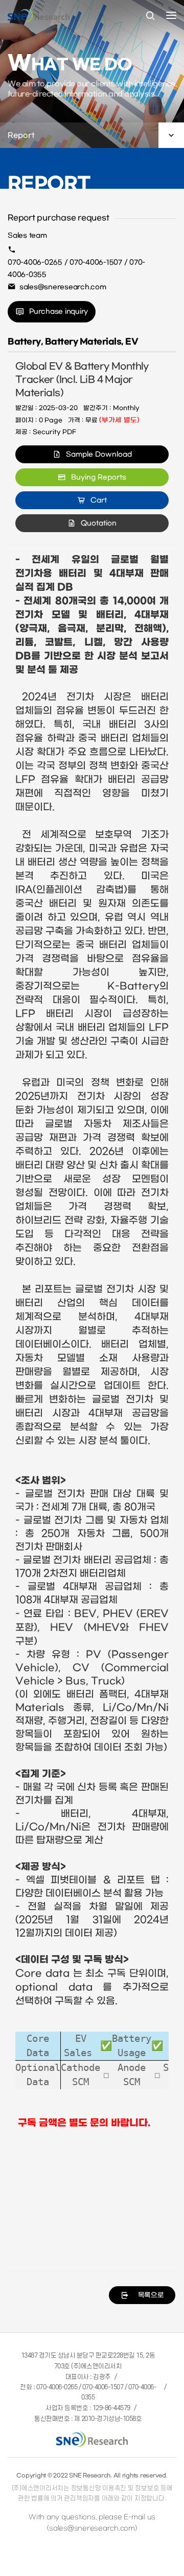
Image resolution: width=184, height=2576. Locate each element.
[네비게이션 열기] (171, 15)
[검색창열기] (150, 16)
